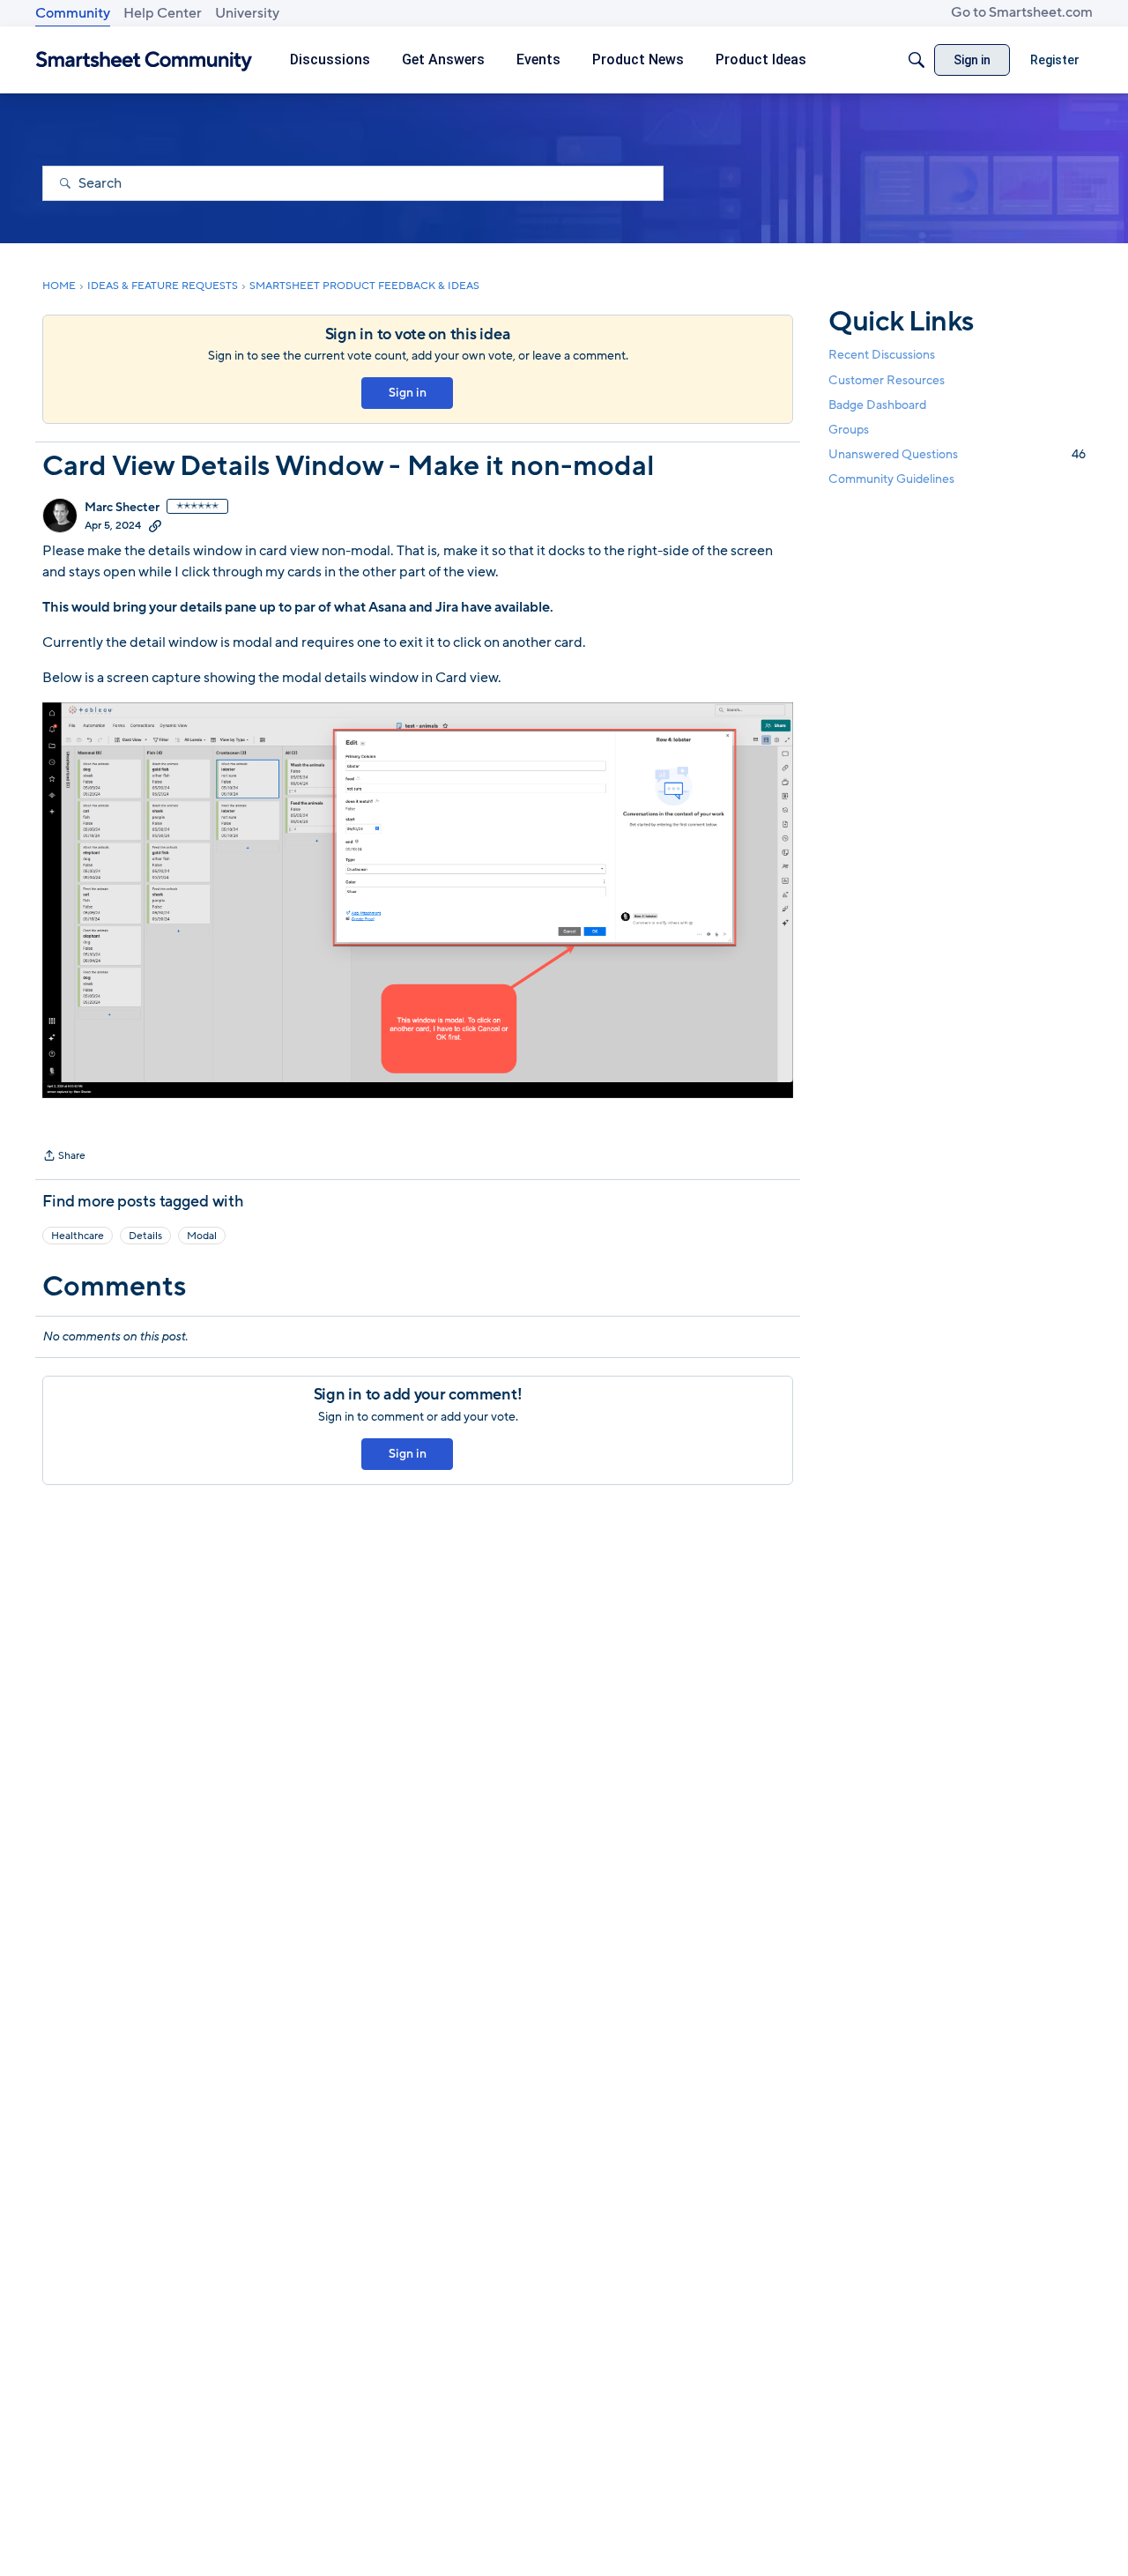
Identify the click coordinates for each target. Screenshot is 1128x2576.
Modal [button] (202, 1236)
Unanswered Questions (957, 454)
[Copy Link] (155, 525)
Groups (849, 430)
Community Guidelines (891, 480)
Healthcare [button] (78, 1236)
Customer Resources (887, 380)
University (247, 13)
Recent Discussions (882, 356)
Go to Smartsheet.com (1022, 12)
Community (73, 13)
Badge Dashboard (877, 405)
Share (64, 1157)
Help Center (163, 13)
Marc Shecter (122, 508)
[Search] (916, 60)
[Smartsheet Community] (144, 60)
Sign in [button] (408, 393)
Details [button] (145, 1236)
